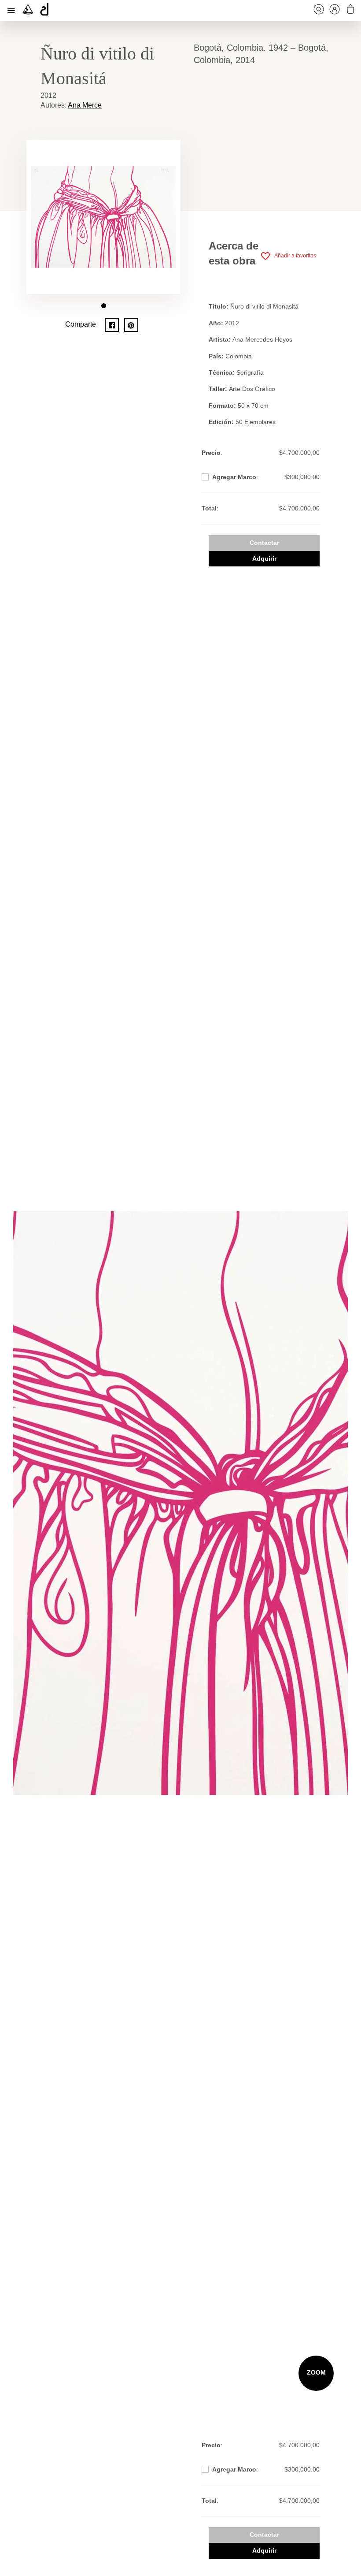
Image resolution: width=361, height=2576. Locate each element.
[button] (104, 306)
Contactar (264, 543)
